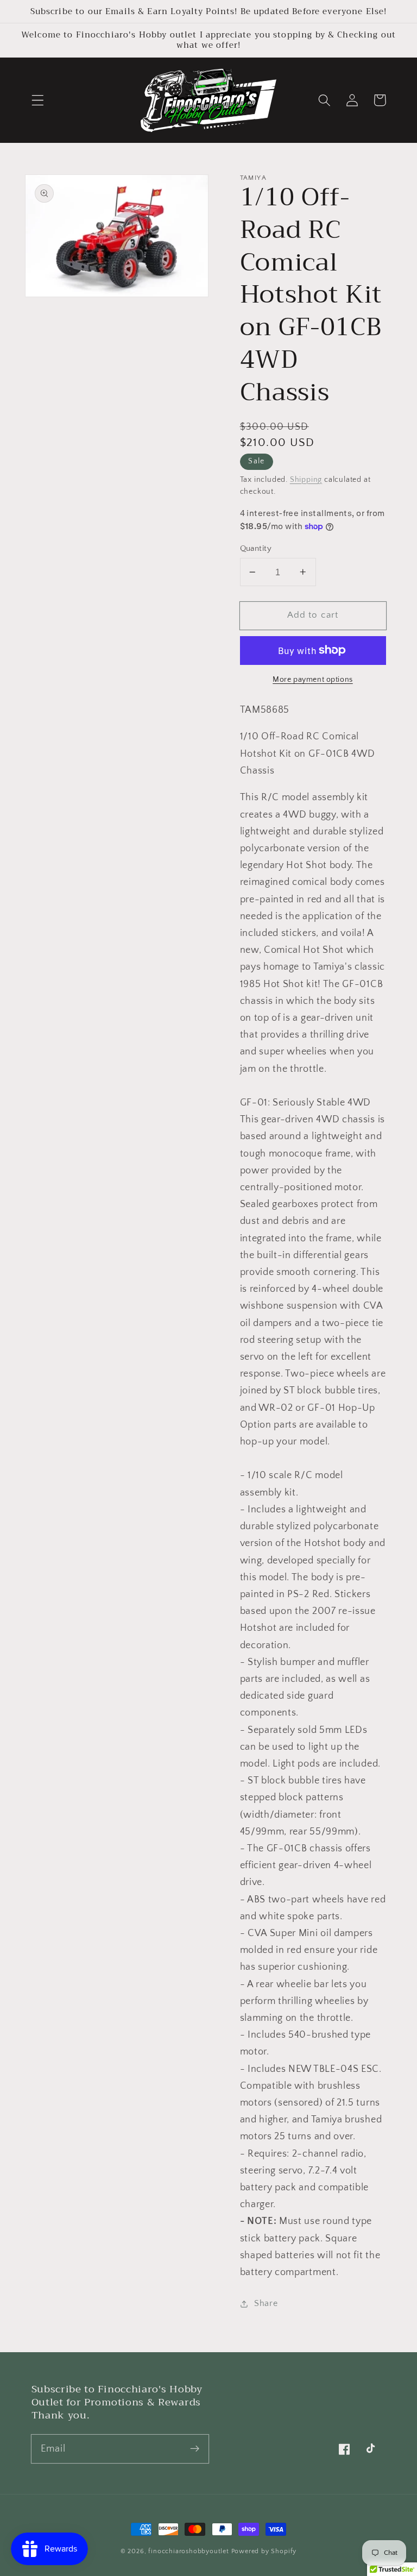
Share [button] (266, 2303)
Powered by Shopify (264, 2551)
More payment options (313, 680)
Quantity (256, 548)
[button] (38, 100)
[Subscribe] (195, 2449)
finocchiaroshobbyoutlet (189, 2551)
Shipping (306, 480)
